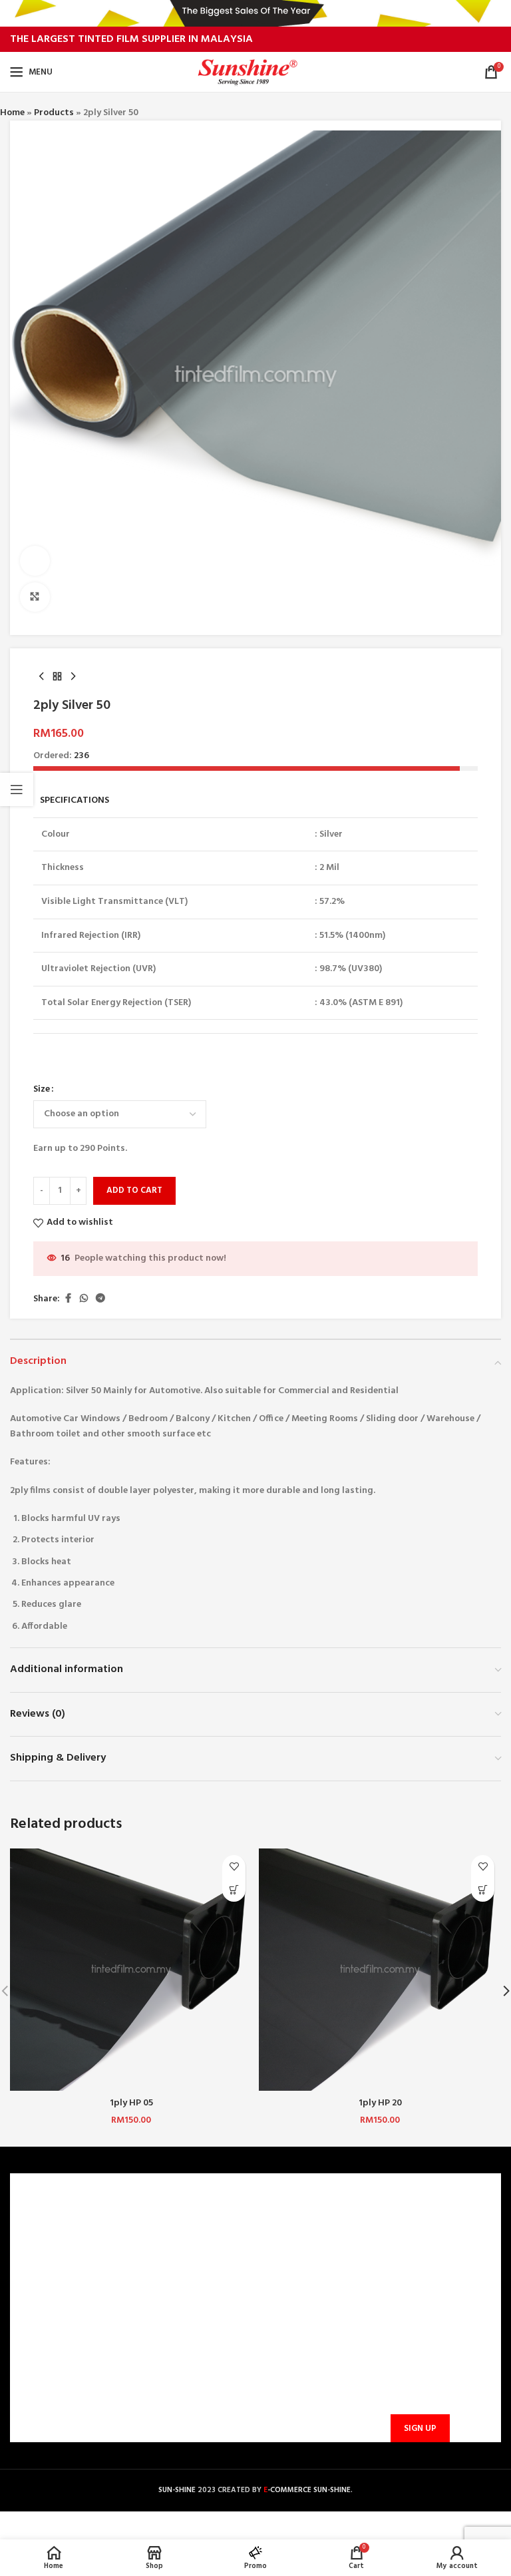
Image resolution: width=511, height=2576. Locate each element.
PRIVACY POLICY (53, 2293)
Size (42, 1090)
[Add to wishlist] (234, 1867)
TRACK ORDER (172, 2338)
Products (54, 113)
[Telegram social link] (100, 1299)
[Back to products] (57, 676)
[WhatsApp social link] (84, 1299)
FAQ (151, 2247)
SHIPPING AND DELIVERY (194, 2293)
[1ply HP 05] (131, 1970)
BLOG (30, 2315)
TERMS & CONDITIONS (65, 2269)
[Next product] (73, 676)
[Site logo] (256, 72)
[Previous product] (41, 676)
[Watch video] (35, 561)
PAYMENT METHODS (186, 2269)
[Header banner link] (255, 13)
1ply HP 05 (131, 2103)
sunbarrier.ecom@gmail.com (328, 2337)
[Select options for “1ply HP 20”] (483, 1890)
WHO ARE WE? (48, 2224)
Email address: (418, 2364)
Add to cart (134, 1190)
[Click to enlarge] (35, 597)
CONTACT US (170, 2224)
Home (12, 113)
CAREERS (36, 2247)
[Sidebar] (17, 789)
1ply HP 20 (380, 2103)
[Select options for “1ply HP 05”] (234, 1890)
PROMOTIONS (172, 2315)
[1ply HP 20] (380, 1970)
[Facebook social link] (68, 1299)
